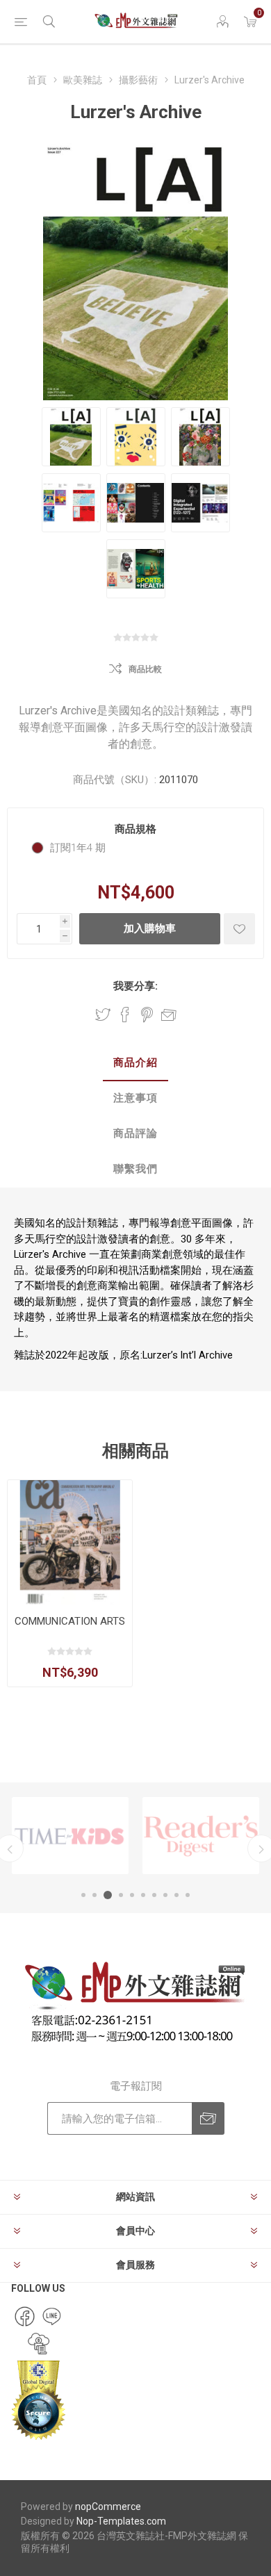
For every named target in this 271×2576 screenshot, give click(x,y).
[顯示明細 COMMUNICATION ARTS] (70, 1542)
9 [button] (176, 1895)
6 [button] (143, 1895)
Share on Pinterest (147, 1015)
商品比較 (145, 669)
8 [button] (165, 1895)
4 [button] (121, 1895)
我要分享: (135, 986)
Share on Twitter (103, 1015)
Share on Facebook (125, 1015)
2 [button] (95, 1895)
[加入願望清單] (239, 929)
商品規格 (135, 829)
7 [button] (154, 1895)
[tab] (135, 1064)
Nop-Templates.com (121, 2521)
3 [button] (108, 1895)
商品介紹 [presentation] (135, 1063)
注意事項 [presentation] (135, 1098)
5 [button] (132, 1895)
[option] (70, 1836)
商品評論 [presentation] (135, 1133)
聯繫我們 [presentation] (135, 1169)
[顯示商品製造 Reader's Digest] (201, 1836)
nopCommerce (108, 2507)
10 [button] (188, 1895)
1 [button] (83, 1895)
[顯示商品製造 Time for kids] (70, 1836)
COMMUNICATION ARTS (70, 1621)
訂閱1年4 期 (78, 848)
